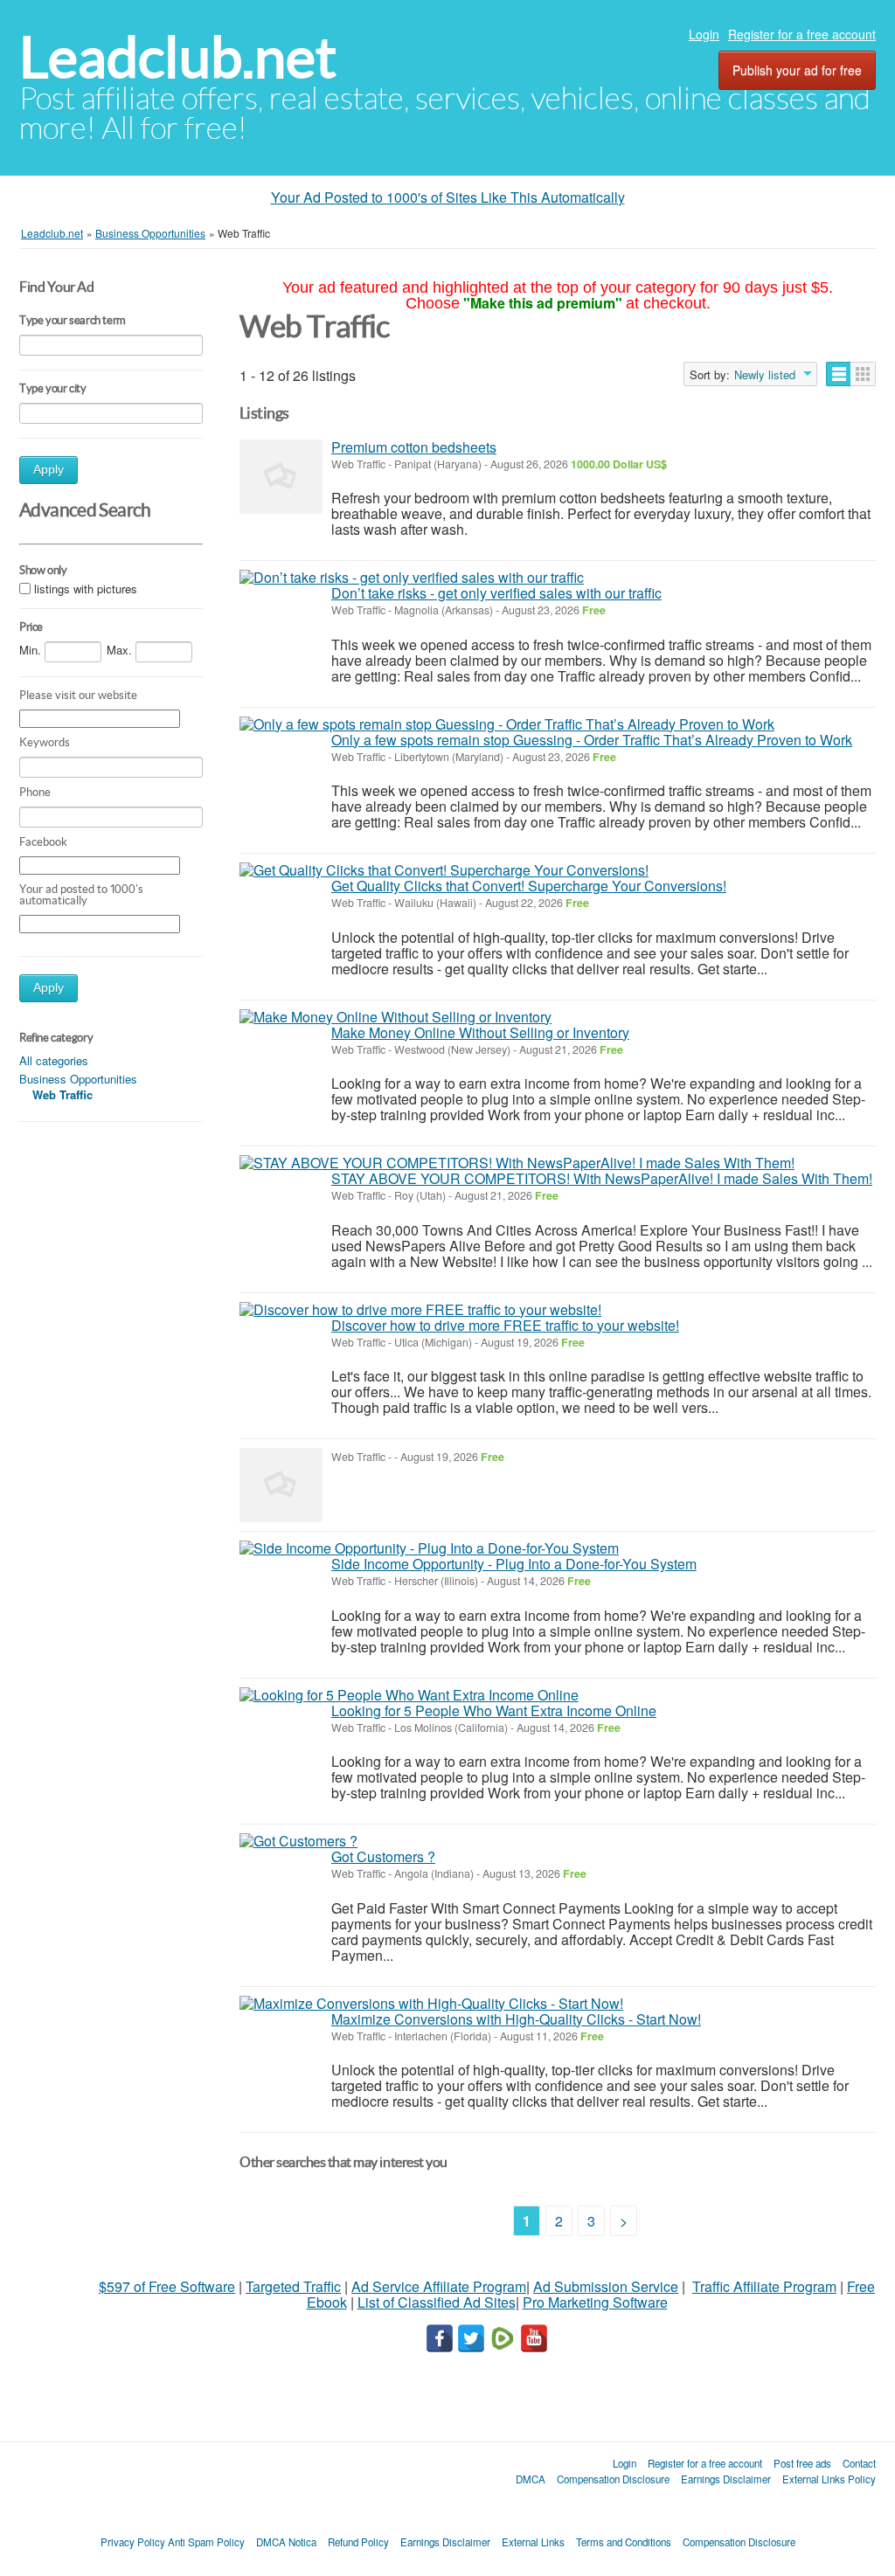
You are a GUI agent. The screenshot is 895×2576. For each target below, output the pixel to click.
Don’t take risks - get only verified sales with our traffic (496, 593)
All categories (54, 1060)
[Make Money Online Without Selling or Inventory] (395, 1017)
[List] (839, 374)
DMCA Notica (286, 2542)
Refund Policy (358, 2542)
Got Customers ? (383, 1856)
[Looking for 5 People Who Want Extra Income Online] (409, 1695)
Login (704, 34)
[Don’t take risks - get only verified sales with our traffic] (412, 578)
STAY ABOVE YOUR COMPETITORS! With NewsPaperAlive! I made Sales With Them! (602, 1178)
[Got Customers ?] (298, 1841)
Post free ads (802, 2463)
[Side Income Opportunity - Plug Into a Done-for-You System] (429, 1548)
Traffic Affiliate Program (764, 2286)
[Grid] (863, 374)
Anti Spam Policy (206, 2542)
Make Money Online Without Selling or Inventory (480, 1032)
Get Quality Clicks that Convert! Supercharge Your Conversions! (529, 886)
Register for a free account (802, 34)
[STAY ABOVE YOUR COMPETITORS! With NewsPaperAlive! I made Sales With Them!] (517, 1163)
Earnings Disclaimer (726, 2479)
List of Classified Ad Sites (437, 2302)
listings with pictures (86, 589)
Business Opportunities (78, 1079)
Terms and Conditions (624, 2542)
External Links (533, 2542)
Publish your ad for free (797, 70)
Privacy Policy (133, 2542)
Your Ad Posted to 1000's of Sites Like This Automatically (448, 197)
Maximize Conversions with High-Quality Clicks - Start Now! (516, 2019)
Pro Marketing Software (595, 2302)
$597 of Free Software (167, 2286)
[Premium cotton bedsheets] (281, 477)
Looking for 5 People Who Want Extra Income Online (494, 1710)
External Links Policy (829, 2479)
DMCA (531, 2479)
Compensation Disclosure (613, 2479)
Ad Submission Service (606, 2286)
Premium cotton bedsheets (414, 447)
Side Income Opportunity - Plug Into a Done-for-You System (514, 1564)
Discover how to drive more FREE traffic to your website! (505, 1325)
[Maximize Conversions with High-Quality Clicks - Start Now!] (431, 2004)
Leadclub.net (178, 57)
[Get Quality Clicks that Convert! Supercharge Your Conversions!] (444, 870)
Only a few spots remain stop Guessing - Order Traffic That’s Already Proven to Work (592, 740)
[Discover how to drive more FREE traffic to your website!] (420, 1310)
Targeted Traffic (293, 2286)
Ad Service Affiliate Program (439, 2286)
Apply (49, 470)
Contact (859, 2463)
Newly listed (765, 375)
